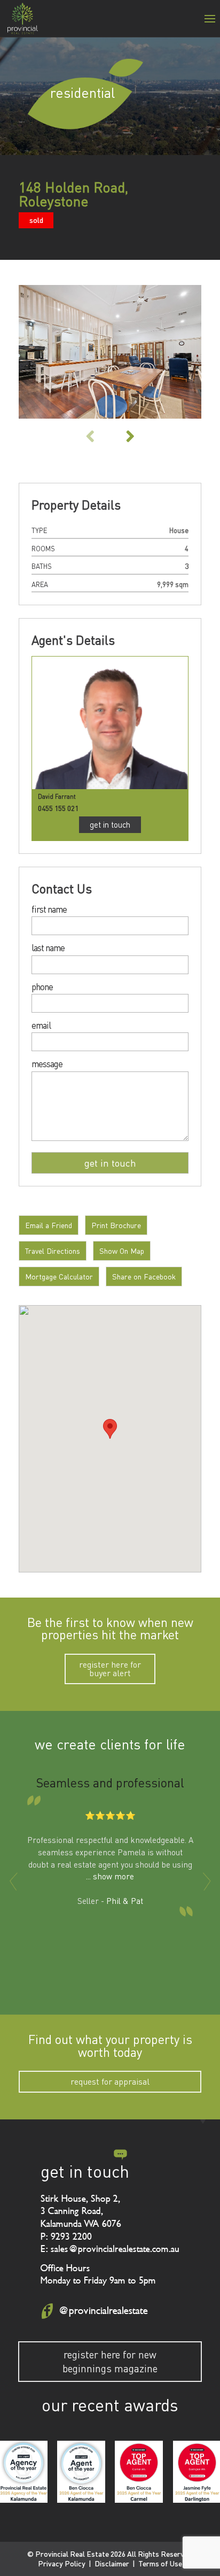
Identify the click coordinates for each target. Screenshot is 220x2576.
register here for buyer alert (110, 1669)
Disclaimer (112, 2563)
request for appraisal (110, 2081)
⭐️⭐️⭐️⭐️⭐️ (110, 1815)
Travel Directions (53, 1251)
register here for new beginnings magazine (110, 2361)
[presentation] (13, 1881)
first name (49, 910)
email (41, 1026)
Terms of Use (160, 2563)
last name (48, 948)
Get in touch (110, 824)
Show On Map (122, 1251)
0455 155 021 (58, 808)
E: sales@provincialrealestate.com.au (110, 2249)
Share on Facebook (144, 1277)
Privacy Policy (62, 2563)
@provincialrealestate (103, 2311)
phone (42, 987)
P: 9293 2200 (66, 2236)
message (47, 1064)
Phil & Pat (125, 1901)
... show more (110, 1876)
